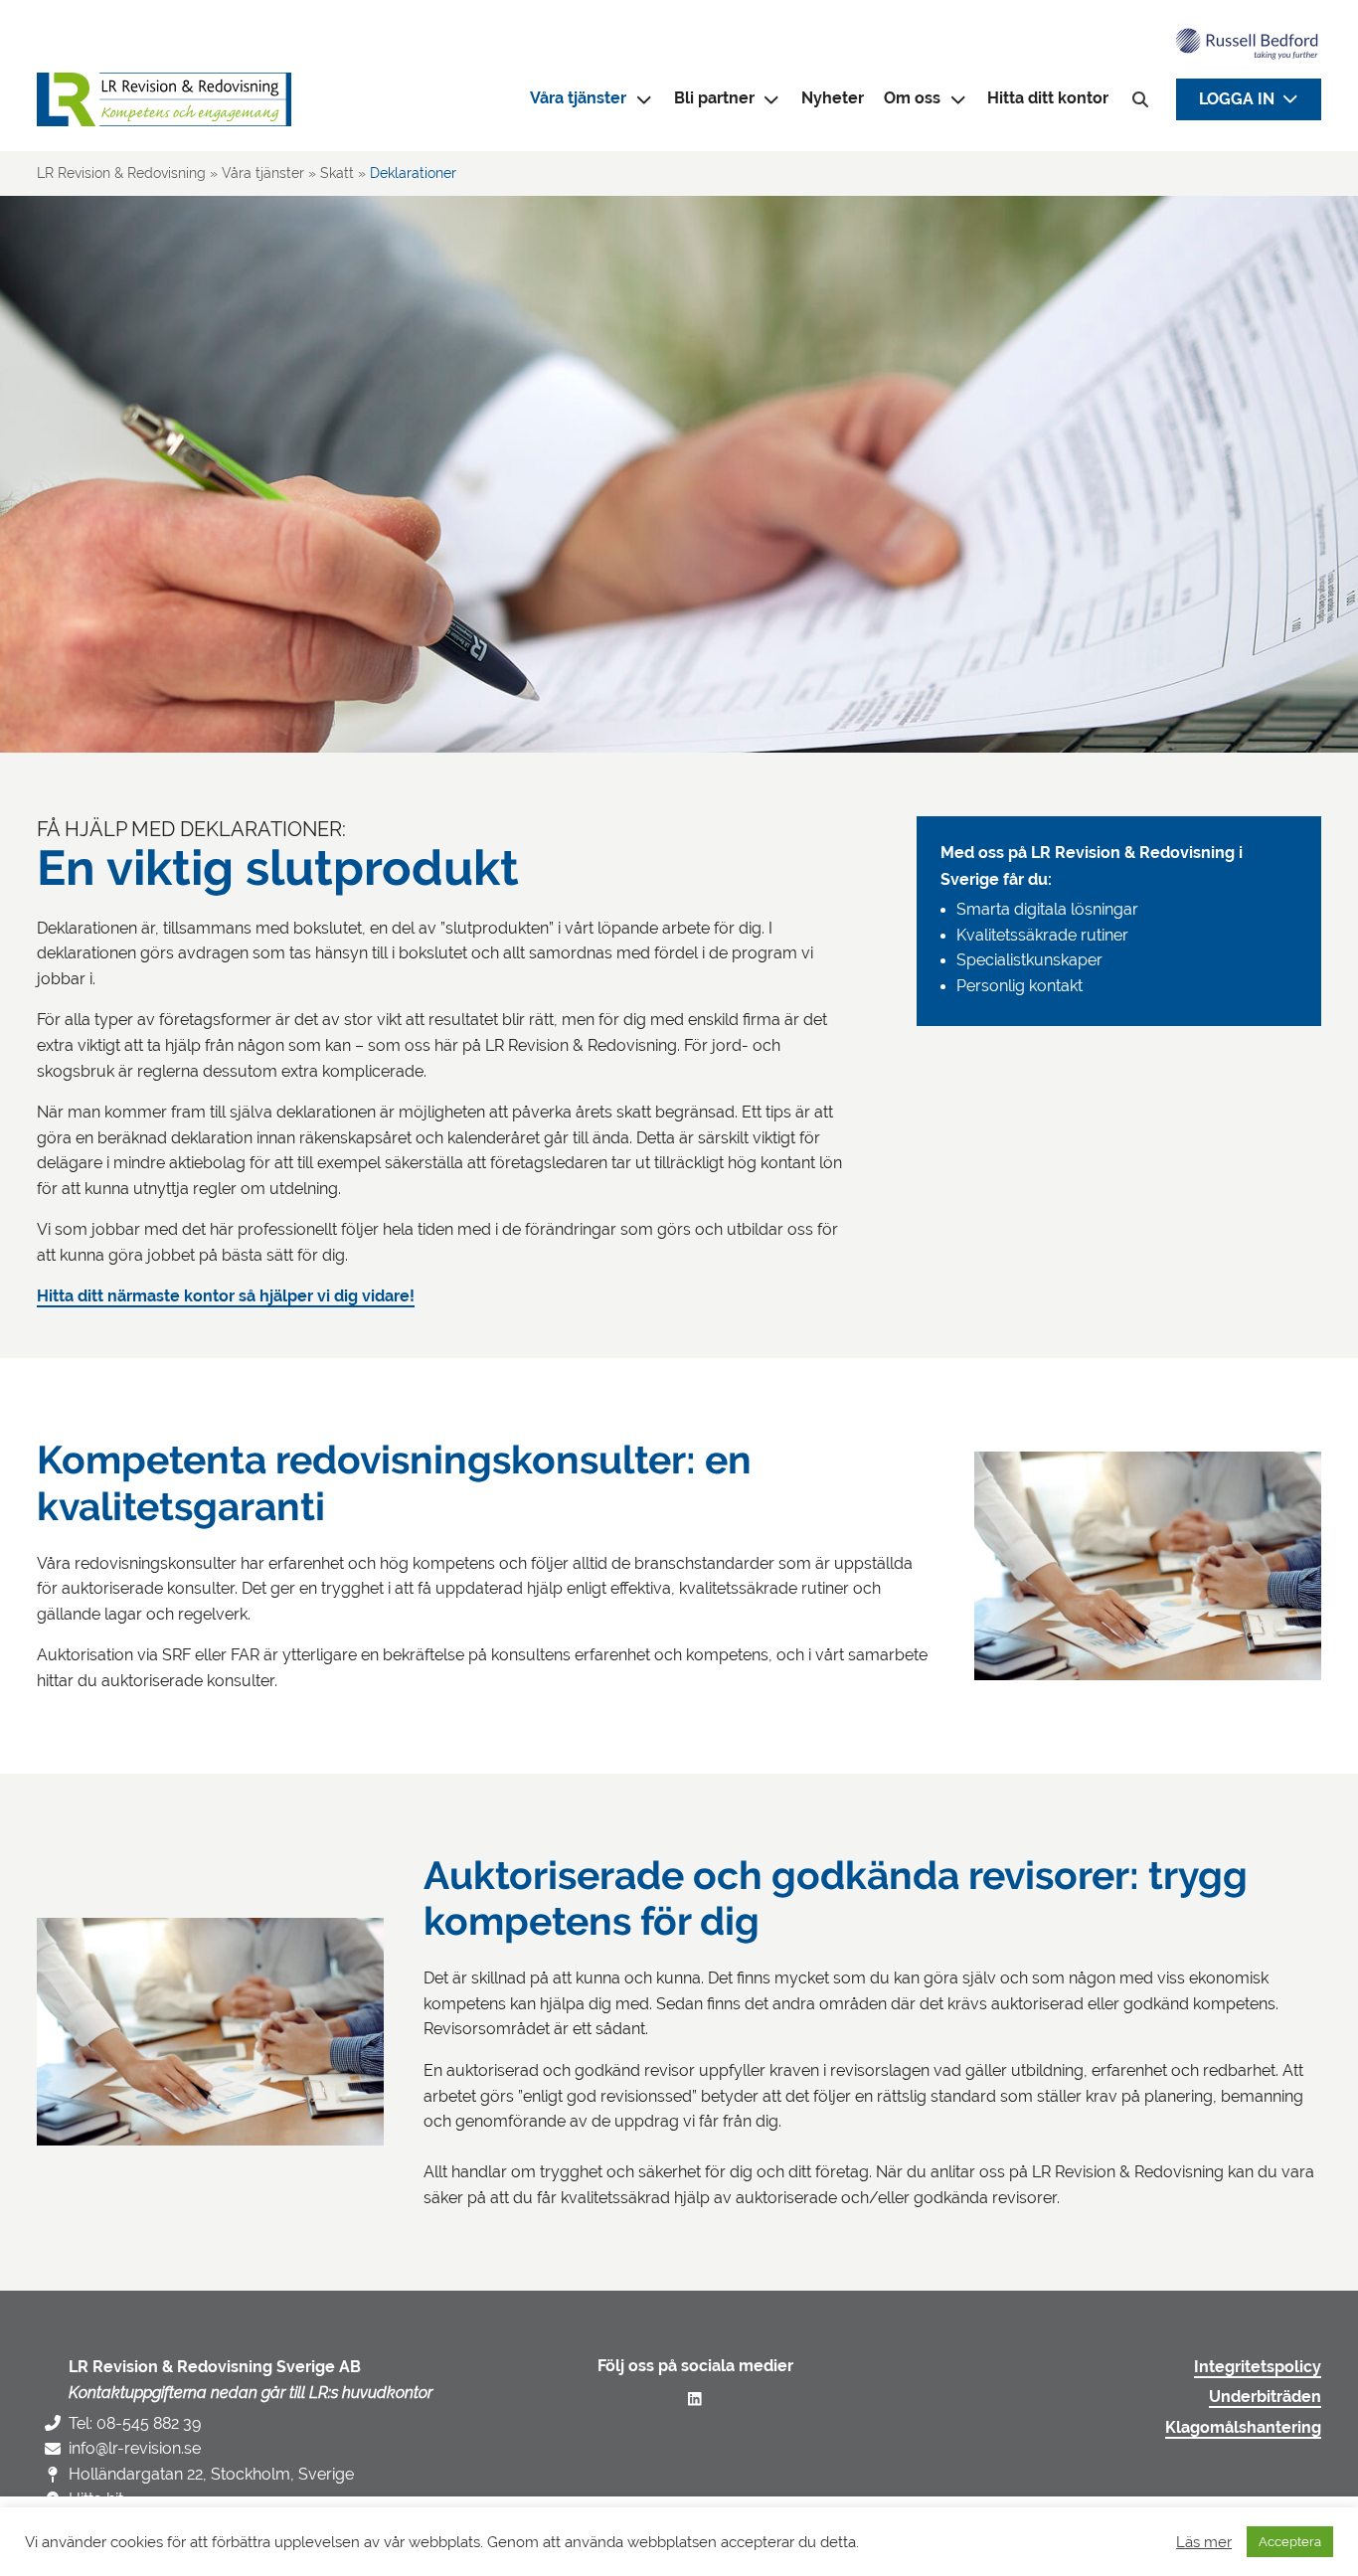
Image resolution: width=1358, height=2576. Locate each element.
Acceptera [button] (1290, 2542)
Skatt (337, 173)
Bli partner (714, 98)
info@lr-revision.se (135, 2448)
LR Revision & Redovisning (121, 173)
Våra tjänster (263, 173)
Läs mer (1204, 2542)
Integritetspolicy (1258, 2367)
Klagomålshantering (1243, 2428)
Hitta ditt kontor (1048, 98)
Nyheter (833, 98)
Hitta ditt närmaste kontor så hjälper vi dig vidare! (226, 1296)
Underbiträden (1265, 2397)
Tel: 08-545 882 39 (135, 2423)
